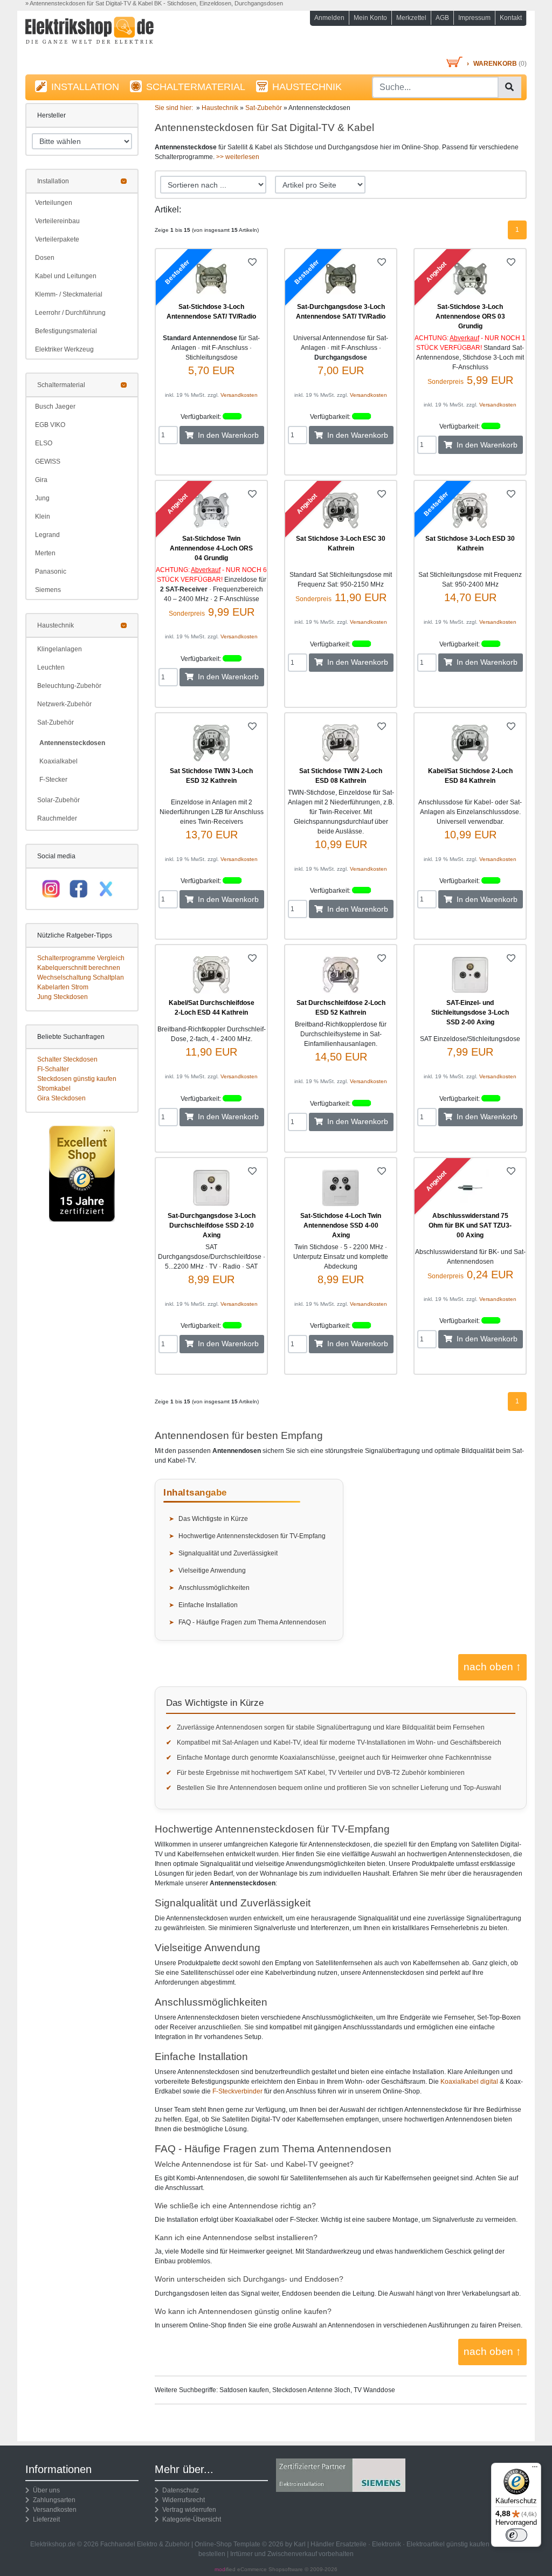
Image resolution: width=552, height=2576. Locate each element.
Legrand (47, 535)
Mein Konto (370, 18)
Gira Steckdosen (61, 1098)
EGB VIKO (50, 425)
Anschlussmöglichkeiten (214, 1588)
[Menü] (535, 2469)
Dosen (45, 258)
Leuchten (51, 667)
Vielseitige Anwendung (212, 1571)
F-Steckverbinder (237, 2091)
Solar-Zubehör (58, 800)
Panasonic (51, 571)
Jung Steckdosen (63, 997)
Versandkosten (239, 395)
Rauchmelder (57, 818)
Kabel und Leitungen (66, 276)
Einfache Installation (208, 1605)
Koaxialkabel (58, 761)
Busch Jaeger (55, 407)
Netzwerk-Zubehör (64, 704)
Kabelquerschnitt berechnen (79, 968)
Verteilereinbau (57, 221)
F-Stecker (53, 780)
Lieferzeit (45, 2519)
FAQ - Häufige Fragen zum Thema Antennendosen (252, 1622)
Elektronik (387, 2544)
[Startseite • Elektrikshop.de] (103, 36)
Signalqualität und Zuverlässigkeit (228, 1553)
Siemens (48, 590)
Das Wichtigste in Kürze (213, 1519)
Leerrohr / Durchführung (70, 313)
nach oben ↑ (492, 1667)
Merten (45, 553)
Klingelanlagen (60, 649)
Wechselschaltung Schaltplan (81, 977)
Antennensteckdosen (72, 743)
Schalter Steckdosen (67, 1059)
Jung (42, 498)
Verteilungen (54, 203)
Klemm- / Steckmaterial (69, 294)
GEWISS (48, 462)
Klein (43, 516)
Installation (53, 181)
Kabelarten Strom (63, 987)
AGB (442, 18)
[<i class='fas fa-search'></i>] (509, 87)
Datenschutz (179, 2490)
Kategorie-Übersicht (190, 2519)
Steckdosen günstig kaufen (77, 1079)
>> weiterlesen (238, 157)
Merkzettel (411, 18)
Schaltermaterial (61, 385)
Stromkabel (54, 1089)
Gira (41, 480)
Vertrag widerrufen (188, 2510)
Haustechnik (56, 625)
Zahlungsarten (53, 2500)
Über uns (45, 2490)
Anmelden (329, 18)
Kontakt (511, 18)
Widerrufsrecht (182, 2500)
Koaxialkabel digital (469, 2082)
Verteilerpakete (57, 239)
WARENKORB (495, 64)
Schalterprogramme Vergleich (81, 958)
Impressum (474, 18)
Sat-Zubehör (56, 722)
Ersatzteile (351, 2544)
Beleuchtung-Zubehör (69, 686)
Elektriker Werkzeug (64, 349)
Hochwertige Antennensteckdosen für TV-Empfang (252, 1536)
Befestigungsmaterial (66, 331)
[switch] (516, 2535)
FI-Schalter (53, 1069)
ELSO (44, 443)
